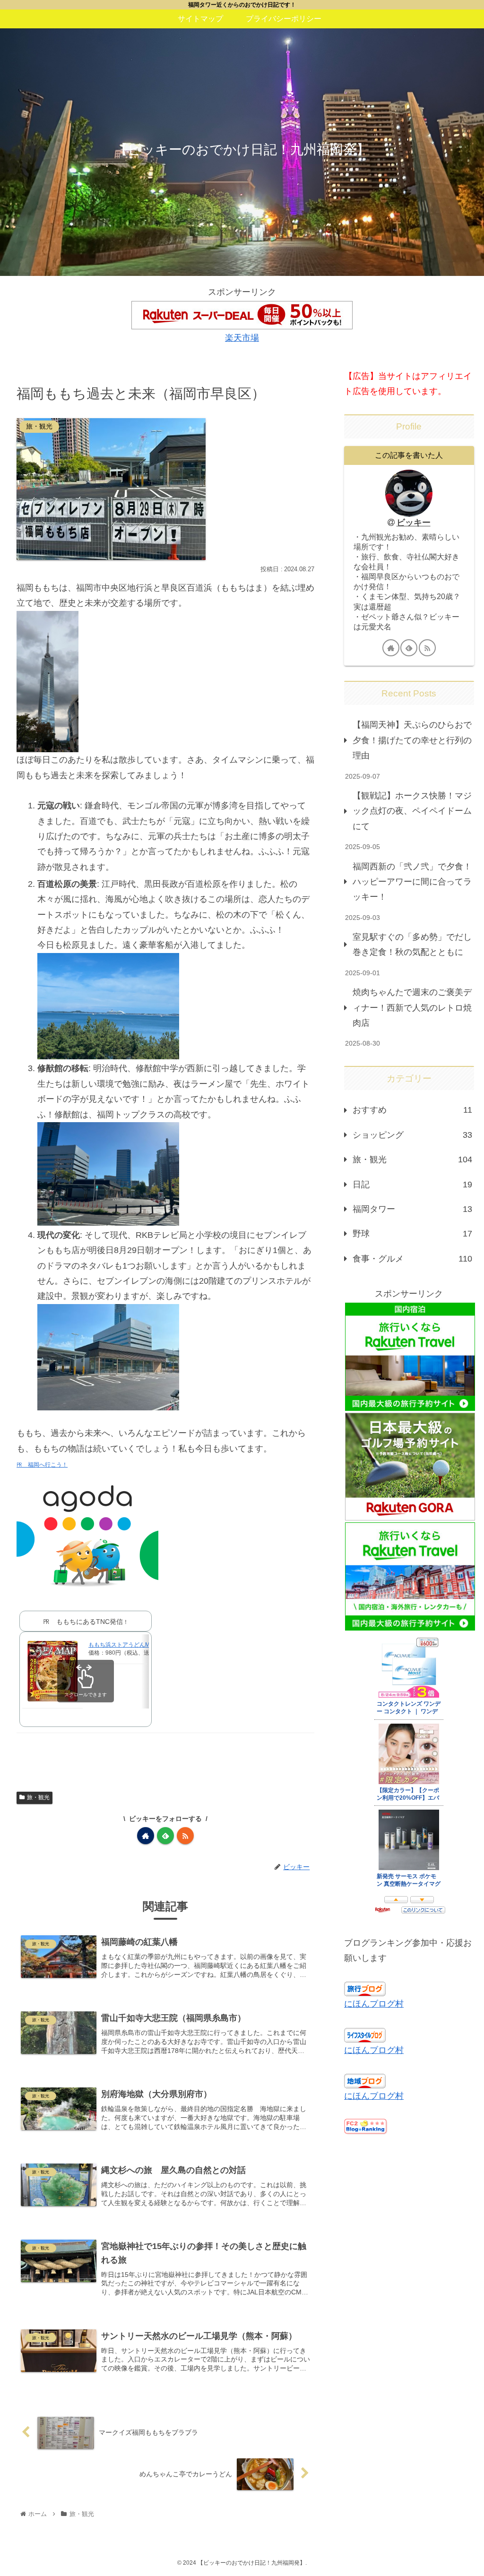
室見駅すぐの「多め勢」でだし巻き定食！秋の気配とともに (412, 945)
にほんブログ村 (374, 2004)
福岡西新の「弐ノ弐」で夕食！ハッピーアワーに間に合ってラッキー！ (412, 882)
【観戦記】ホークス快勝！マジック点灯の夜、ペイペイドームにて (412, 811)
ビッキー (414, 523)
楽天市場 (242, 338)
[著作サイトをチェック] (146, 1836)
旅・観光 (38, 1797)
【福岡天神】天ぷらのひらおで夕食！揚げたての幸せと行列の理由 (412, 740)
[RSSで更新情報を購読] (185, 1836)
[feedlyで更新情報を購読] (165, 1836)
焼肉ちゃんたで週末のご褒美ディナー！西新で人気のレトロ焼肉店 (412, 1008)
